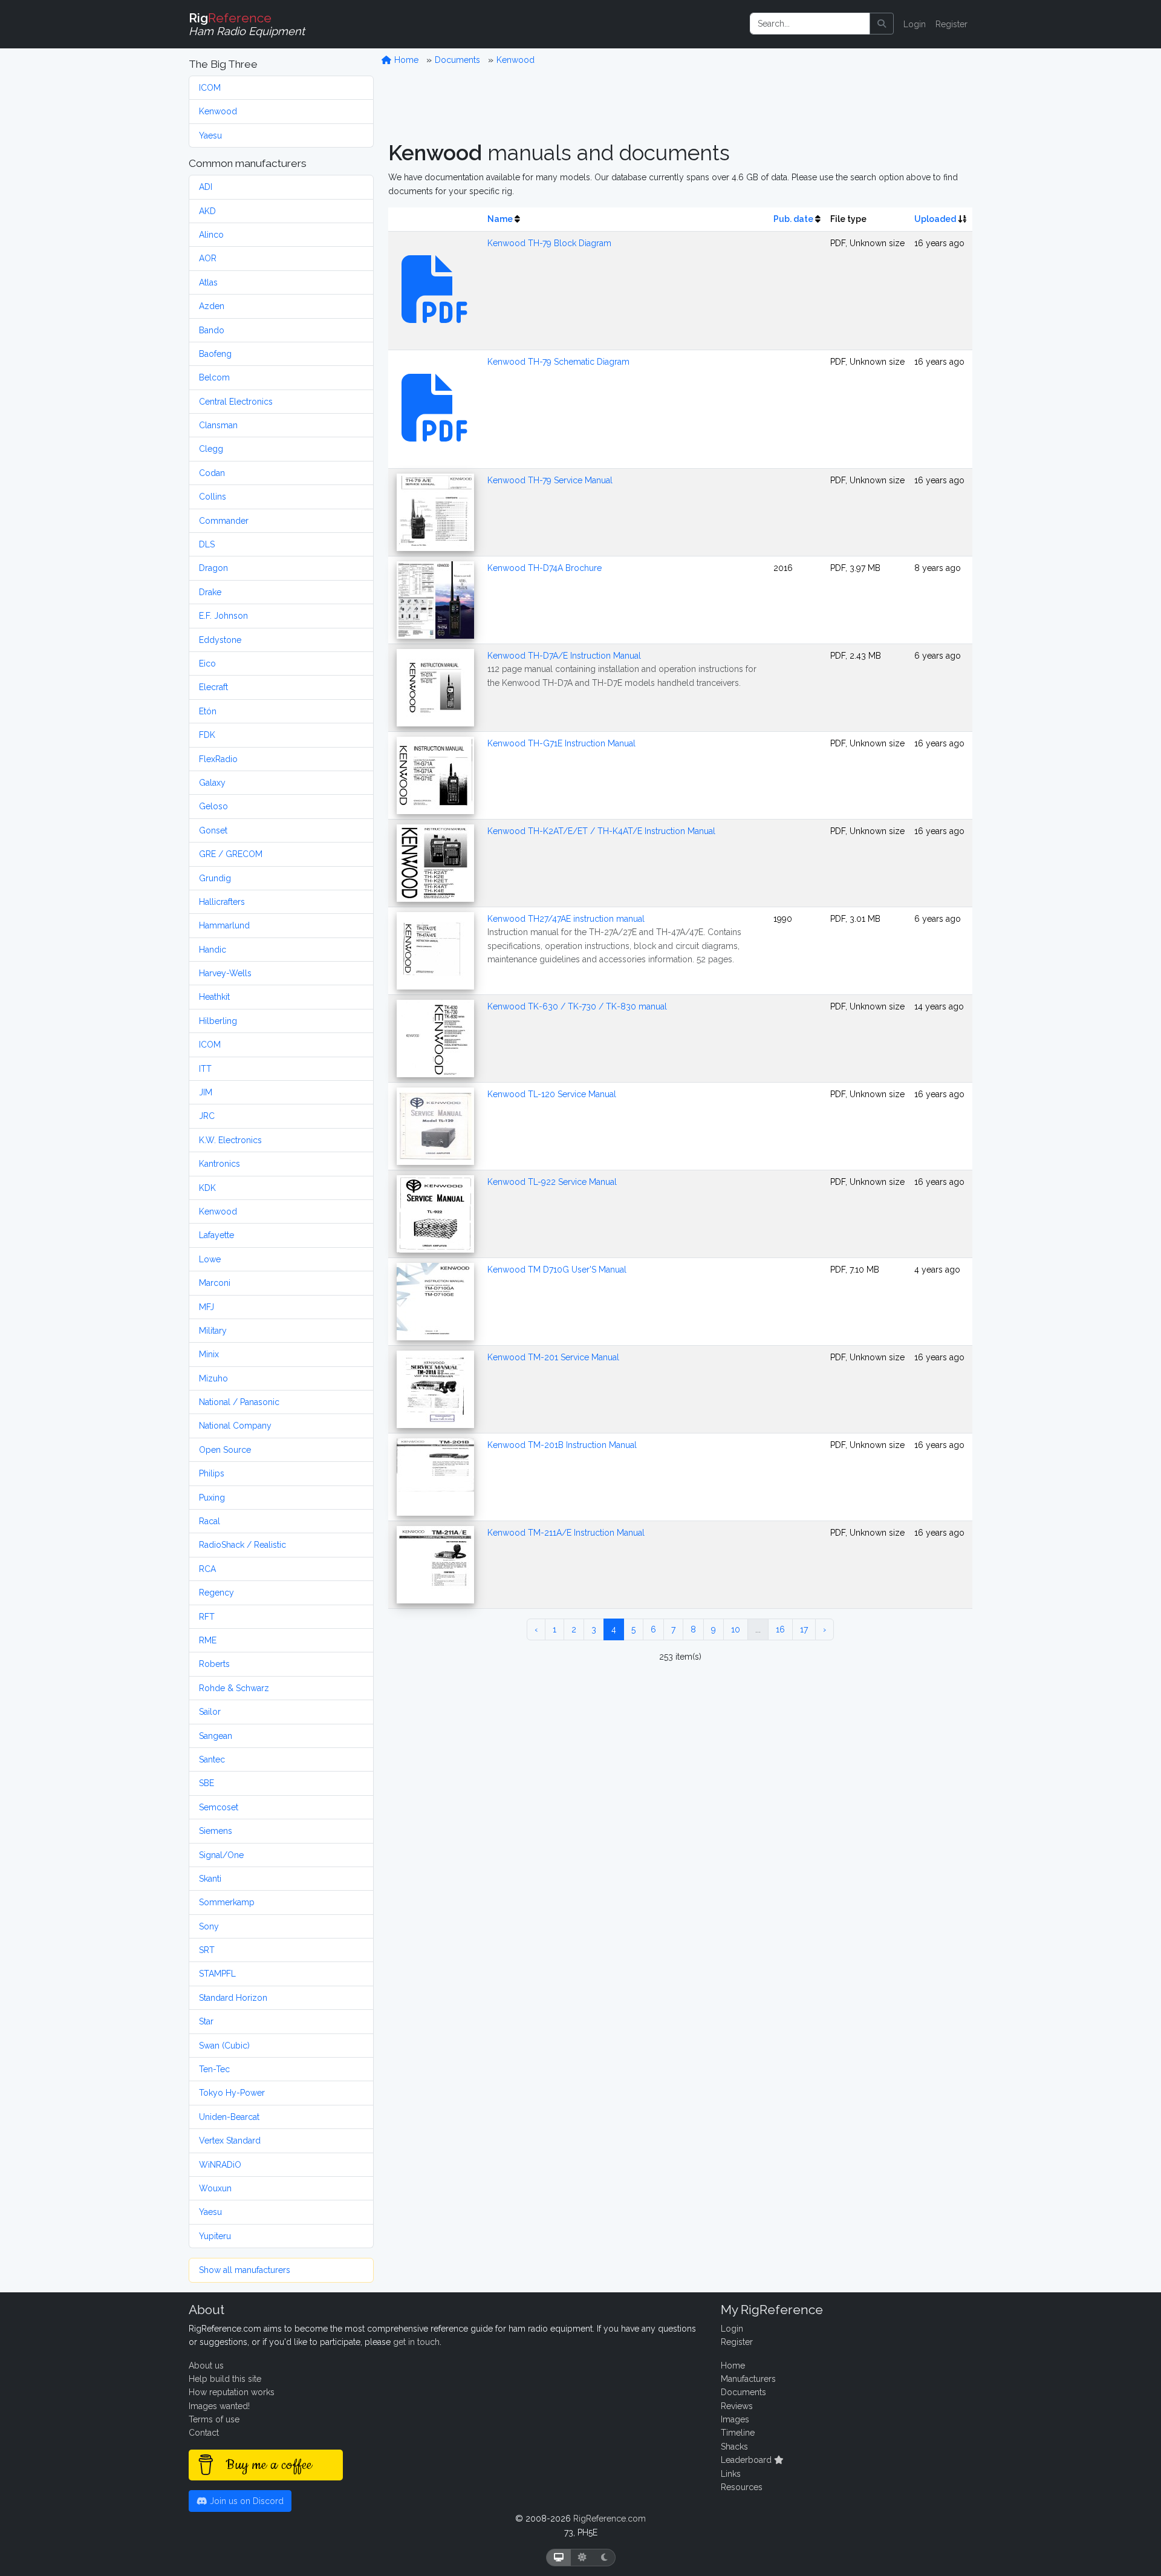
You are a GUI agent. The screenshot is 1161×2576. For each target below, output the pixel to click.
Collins (213, 497)
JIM (206, 1092)
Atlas (208, 282)
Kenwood (218, 111)
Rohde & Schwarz (234, 1688)
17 (804, 1629)
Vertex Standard (230, 2141)
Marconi (215, 1283)
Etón (208, 711)
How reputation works (232, 2392)
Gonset (213, 830)
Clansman (218, 425)
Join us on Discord (246, 2501)
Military (213, 1331)
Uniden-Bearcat (229, 2117)
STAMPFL (217, 1974)
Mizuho (213, 1378)
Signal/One (221, 1855)
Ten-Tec (214, 2069)
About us (206, 2366)
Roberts (214, 1664)
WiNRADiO (220, 2165)
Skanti (210, 1879)
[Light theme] (582, 2558)
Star (206, 2021)
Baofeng (215, 354)
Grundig (215, 878)
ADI (206, 187)
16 (780, 1629)
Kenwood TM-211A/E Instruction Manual (566, 1533)
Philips (212, 1473)
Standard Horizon (233, 1998)
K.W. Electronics (230, 1140)
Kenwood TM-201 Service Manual (553, 1357)
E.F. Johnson (223, 616)
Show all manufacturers (245, 2270)
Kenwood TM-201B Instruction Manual (562, 1445)
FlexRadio (218, 759)
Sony (209, 1926)
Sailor (210, 1712)
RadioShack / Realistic (242, 1545)
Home (405, 60)
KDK (207, 1188)
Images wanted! (219, 2406)
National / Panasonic (239, 1402)
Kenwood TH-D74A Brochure (545, 568)
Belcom (214, 377)
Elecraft (213, 687)
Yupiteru (215, 2236)
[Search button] (882, 24)
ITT (205, 1069)
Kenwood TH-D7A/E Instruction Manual (564, 656)
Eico (207, 664)
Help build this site (225, 2379)
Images (735, 2419)
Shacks (734, 2447)
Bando (212, 330)
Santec (212, 1759)
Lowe (210, 1259)
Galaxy (212, 783)
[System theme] (559, 2558)
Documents (457, 60)
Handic (213, 950)
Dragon (213, 568)
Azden (212, 306)
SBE (207, 1783)
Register (951, 24)
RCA (207, 1569)
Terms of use (214, 2419)
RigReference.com (610, 2519)
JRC (207, 1116)
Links (731, 2474)
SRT (207, 1950)
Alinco (211, 235)
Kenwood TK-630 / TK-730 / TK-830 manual (577, 1006)
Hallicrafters (222, 902)
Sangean (216, 1736)
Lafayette (216, 1235)
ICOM (210, 88)
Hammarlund (224, 925)
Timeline (738, 2433)
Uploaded (935, 219)
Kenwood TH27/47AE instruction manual (566, 919)
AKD (207, 211)
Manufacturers (748, 2379)
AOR (208, 258)
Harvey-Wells (225, 973)
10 (736, 1629)
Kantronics (220, 1164)
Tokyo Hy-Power (232, 2093)
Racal (210, 1521)
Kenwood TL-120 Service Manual (552, 1094)
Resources (742, 2487)
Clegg (211, 449)
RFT (207, 1617)
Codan (212, 473)
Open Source (225, 1450)
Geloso (213, 806)
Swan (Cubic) (224, 2046)
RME (208, 1640)
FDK (207, 735)
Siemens (216, 1831)
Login (915, 24)
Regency (216, 1593)
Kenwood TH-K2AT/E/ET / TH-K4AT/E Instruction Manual (601, 831)
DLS (207, 544)
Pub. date (793, 219)
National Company (235, 1426)
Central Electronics (236, 402)
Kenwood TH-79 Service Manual (550, 480)
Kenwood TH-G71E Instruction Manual (561, 743)
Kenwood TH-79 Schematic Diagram (558, 362)
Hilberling (218, 1021)
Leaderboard (747, 2460)
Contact (204, 2433)
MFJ (207, 1307)
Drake (210, 592)
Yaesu (210, 135)
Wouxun (215, 2188)
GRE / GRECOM (231, 854)
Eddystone (220, 640)
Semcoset (219, 1807)
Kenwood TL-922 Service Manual (552, 1182)
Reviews (737, 2406)
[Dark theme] (604, 2558)
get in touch (416, 2342)
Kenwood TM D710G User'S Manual (557, 1270)
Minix (209, 1354)
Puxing (212, 1498)
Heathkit (214, 997)
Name (500, 219)
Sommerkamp (227, 1902)
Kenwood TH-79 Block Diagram (549, 243)
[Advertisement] (680, 103)
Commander (224, 521)
